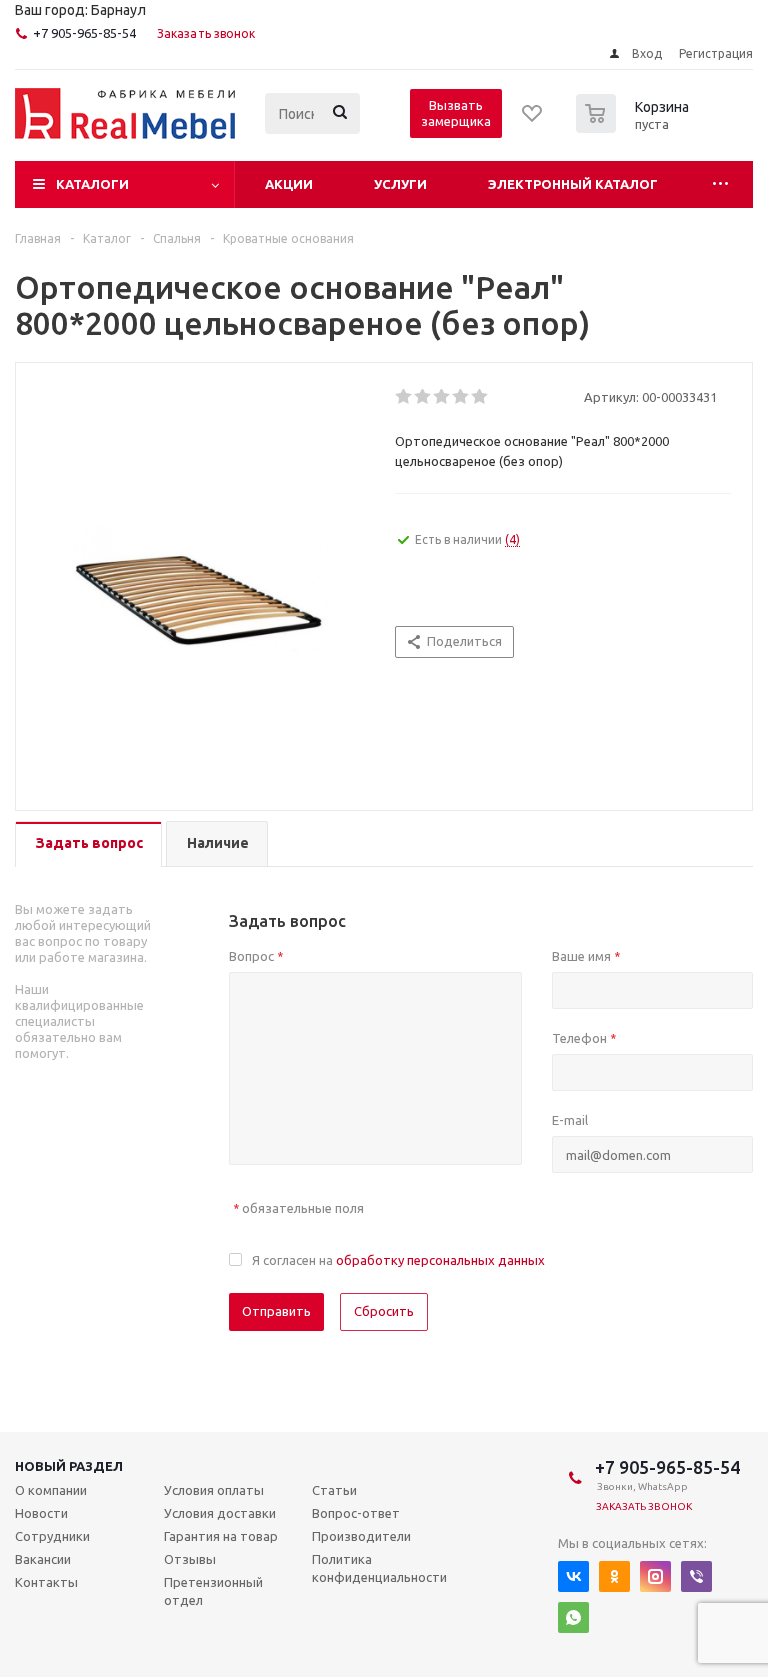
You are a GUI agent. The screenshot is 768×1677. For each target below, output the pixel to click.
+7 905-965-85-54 (84, 33)
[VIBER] (696, 1576)
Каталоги (92, 184)
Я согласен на (398, 1260)
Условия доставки (220, 1513)
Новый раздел (69, 1466)
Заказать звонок (206, 33)
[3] (442, 397)
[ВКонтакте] (573, 1576)
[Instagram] (655, 1576)
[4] (461, 397)
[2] (423, 397)
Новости (41, 1513)
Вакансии (43, 1559)
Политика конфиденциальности (379, 1568)
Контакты (46, 1582)
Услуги (400, 184)
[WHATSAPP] (573, 1617)
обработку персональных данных (440, 1260)
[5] (480, 397)
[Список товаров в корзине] (635, 127)
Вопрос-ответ (356, 1513)
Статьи (334, 1490)
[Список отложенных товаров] (533, 120)
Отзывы (190, 1559)
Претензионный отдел (213, 1591)
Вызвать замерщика (456, 113)
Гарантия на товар (221, 1536)
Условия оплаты (214, 1490)
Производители (361, 1536)
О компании (51, 1490)
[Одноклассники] (614, 1576)
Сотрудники (52, 1536)
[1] (404, 397)
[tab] (88, 844)
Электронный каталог (573, 184)
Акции (289, 184)
